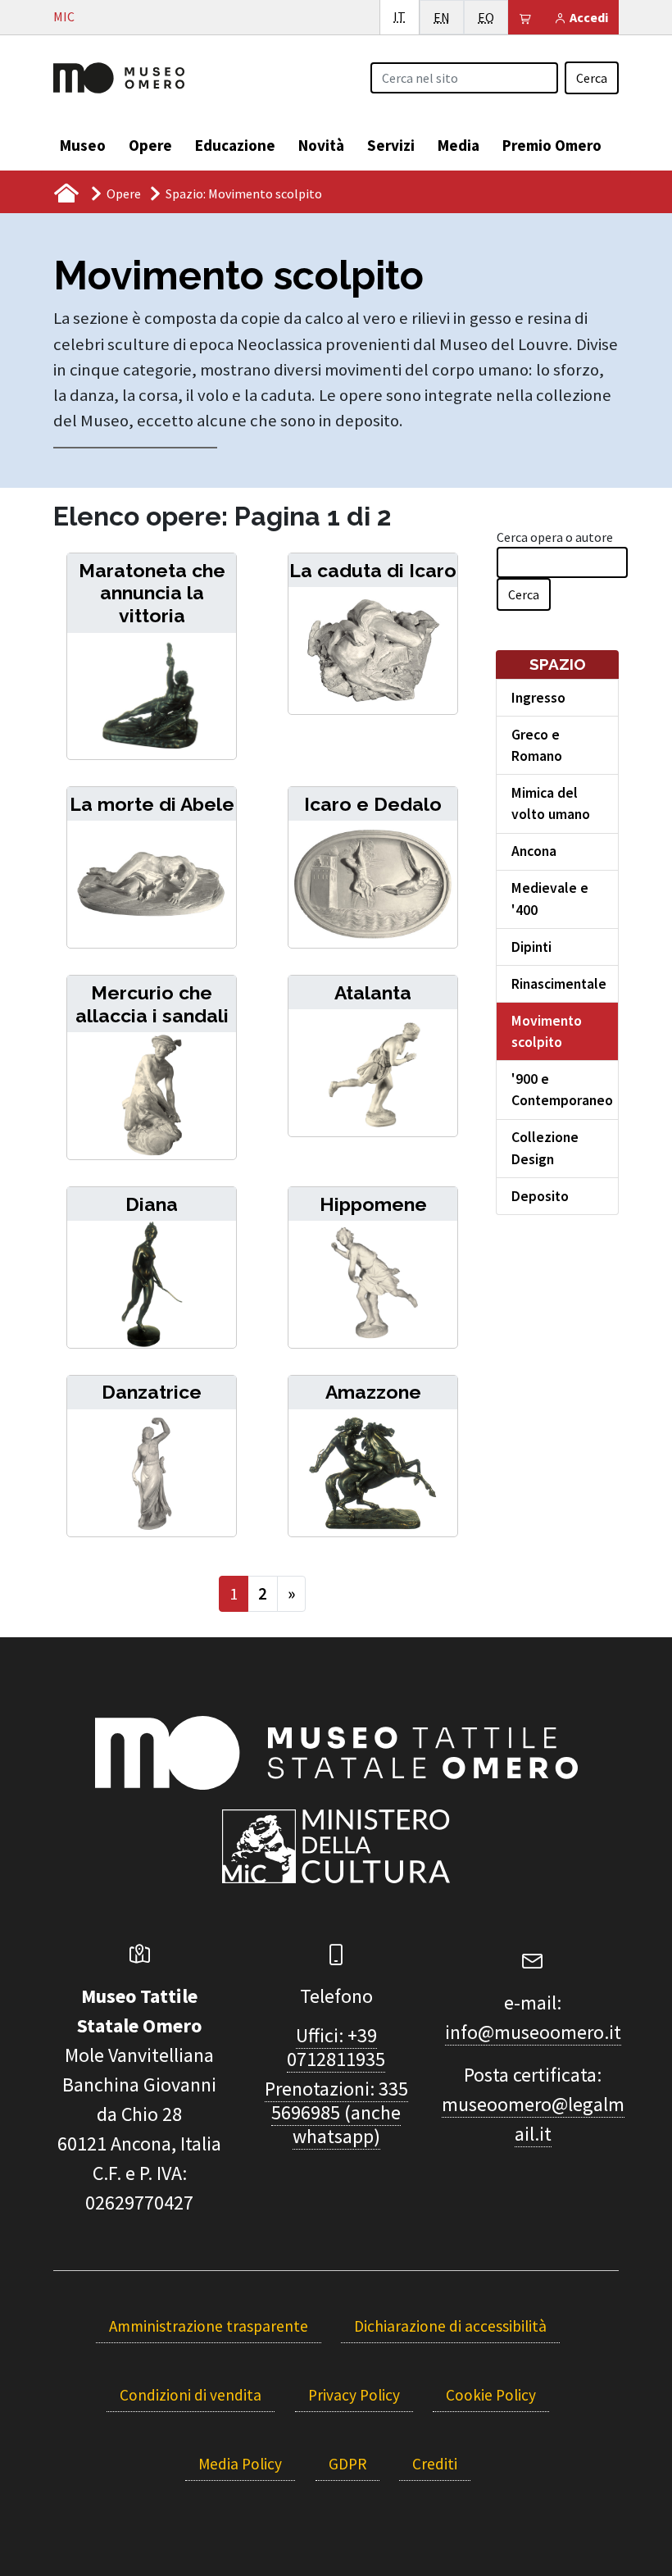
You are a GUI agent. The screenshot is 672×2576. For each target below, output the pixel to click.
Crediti (435, 2464)
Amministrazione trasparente (209, 2326)
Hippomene (373, 1204)
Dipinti (531, 947)
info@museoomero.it (533, 2032)
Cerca (592, 78)
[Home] (119, 76)
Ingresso (538, 698)
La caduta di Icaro (373, 570)
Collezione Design (545, 1148)
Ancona (534, 851)
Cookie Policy (491, 2395)
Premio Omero (552, 145)
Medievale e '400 (550, 899)
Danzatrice (152, 1392)
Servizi (391, 145)
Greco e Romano (537, 745)
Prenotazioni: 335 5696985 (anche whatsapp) (336, 2112)
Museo (83, 145)
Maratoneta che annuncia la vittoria (152, 593)
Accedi (588, 17)
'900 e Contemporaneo (562, 1090)
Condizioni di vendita (191, 2395)
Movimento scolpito (547, 1031)
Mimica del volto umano (551, 803)
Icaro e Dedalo (373, 804)
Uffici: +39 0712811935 (336, 2047)
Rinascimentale (559, 984)
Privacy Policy (354, 2395)
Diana (152, 1204)
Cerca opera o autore (555, 537)
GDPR (347, 2464)
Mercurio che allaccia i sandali (152, 1004)
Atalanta (373, 992)
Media (459, 145)
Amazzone (373, 1392)
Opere (150, 145)
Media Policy (240, 2464)
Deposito (540, 1196)
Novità (321, 145)
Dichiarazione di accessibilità (450, 2326)
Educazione (235, 145)
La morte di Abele (152, 804)
